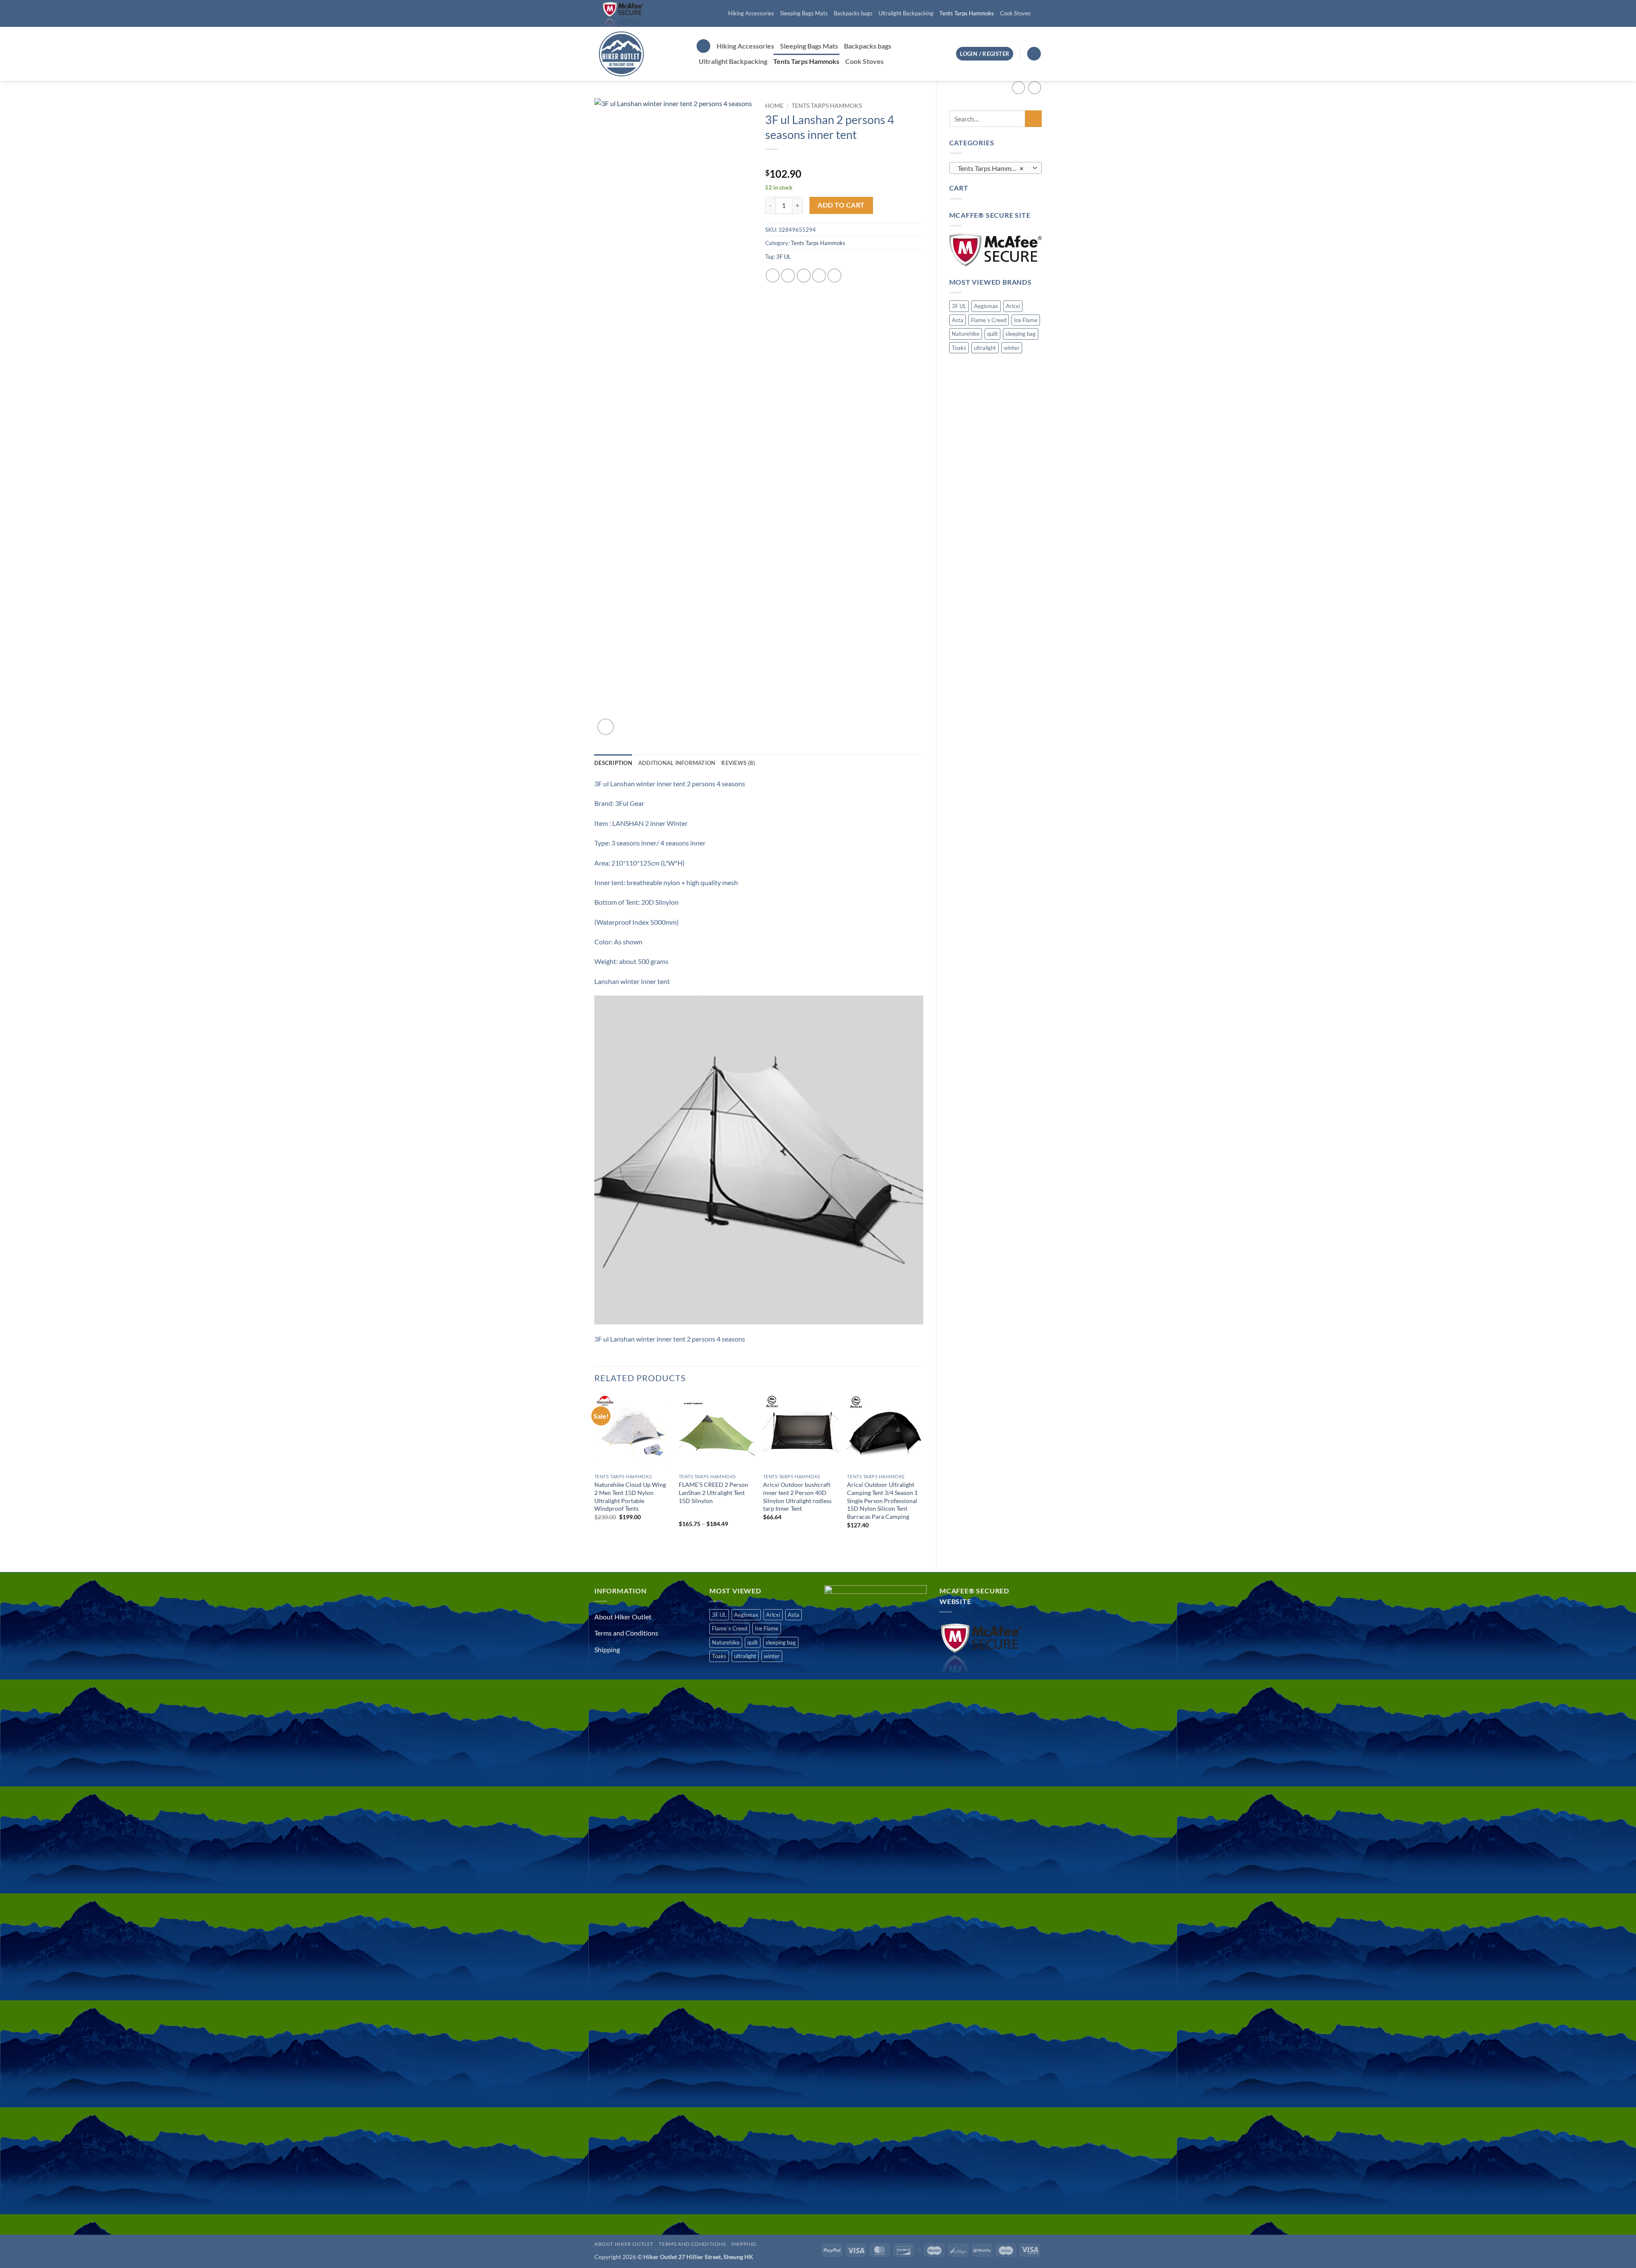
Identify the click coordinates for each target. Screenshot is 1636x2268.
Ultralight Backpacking (906, 13)
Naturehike (966, 334)
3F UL (959, 306)
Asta (958, 320)
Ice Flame (1026, 320)
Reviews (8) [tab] (738, 763)
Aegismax (986, 306)
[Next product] (1018, 88)
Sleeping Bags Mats (804, 13)
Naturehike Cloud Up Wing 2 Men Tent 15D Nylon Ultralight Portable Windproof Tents (630, 1496)
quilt (992, 334)
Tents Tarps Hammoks (967, 13)
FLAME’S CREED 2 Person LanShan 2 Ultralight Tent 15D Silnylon (713, 1492)
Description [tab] (613, 763)
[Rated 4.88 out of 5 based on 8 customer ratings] (844, 160)
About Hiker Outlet (623, 1617)
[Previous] (595, 1476)
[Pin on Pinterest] (819, 276)
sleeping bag (1021, 334)
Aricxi (1013, 306)
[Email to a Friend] (804, 276)
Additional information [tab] (677, 763)
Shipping (607, 1649)
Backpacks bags (853, 13)
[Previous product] (1035, 88)
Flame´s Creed (989, 320)
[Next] (923, 1476)
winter (1012, 348)
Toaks (959, 348)
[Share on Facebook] (773, 276)
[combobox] (996, 168)
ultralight (985, 348)
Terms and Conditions (626, 1633)
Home (774, 106)
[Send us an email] (1037, 14)
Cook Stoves (1015, 13)
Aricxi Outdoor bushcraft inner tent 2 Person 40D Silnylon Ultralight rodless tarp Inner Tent (797, 1496)
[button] (703, 46)
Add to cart (841, 205)
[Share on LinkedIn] (834, 276)
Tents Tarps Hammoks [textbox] (991, 168)
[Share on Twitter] (788, 276)
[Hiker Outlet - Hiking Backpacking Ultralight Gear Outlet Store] (639, 54)
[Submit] (1033, 119)
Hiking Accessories (751, 13)
